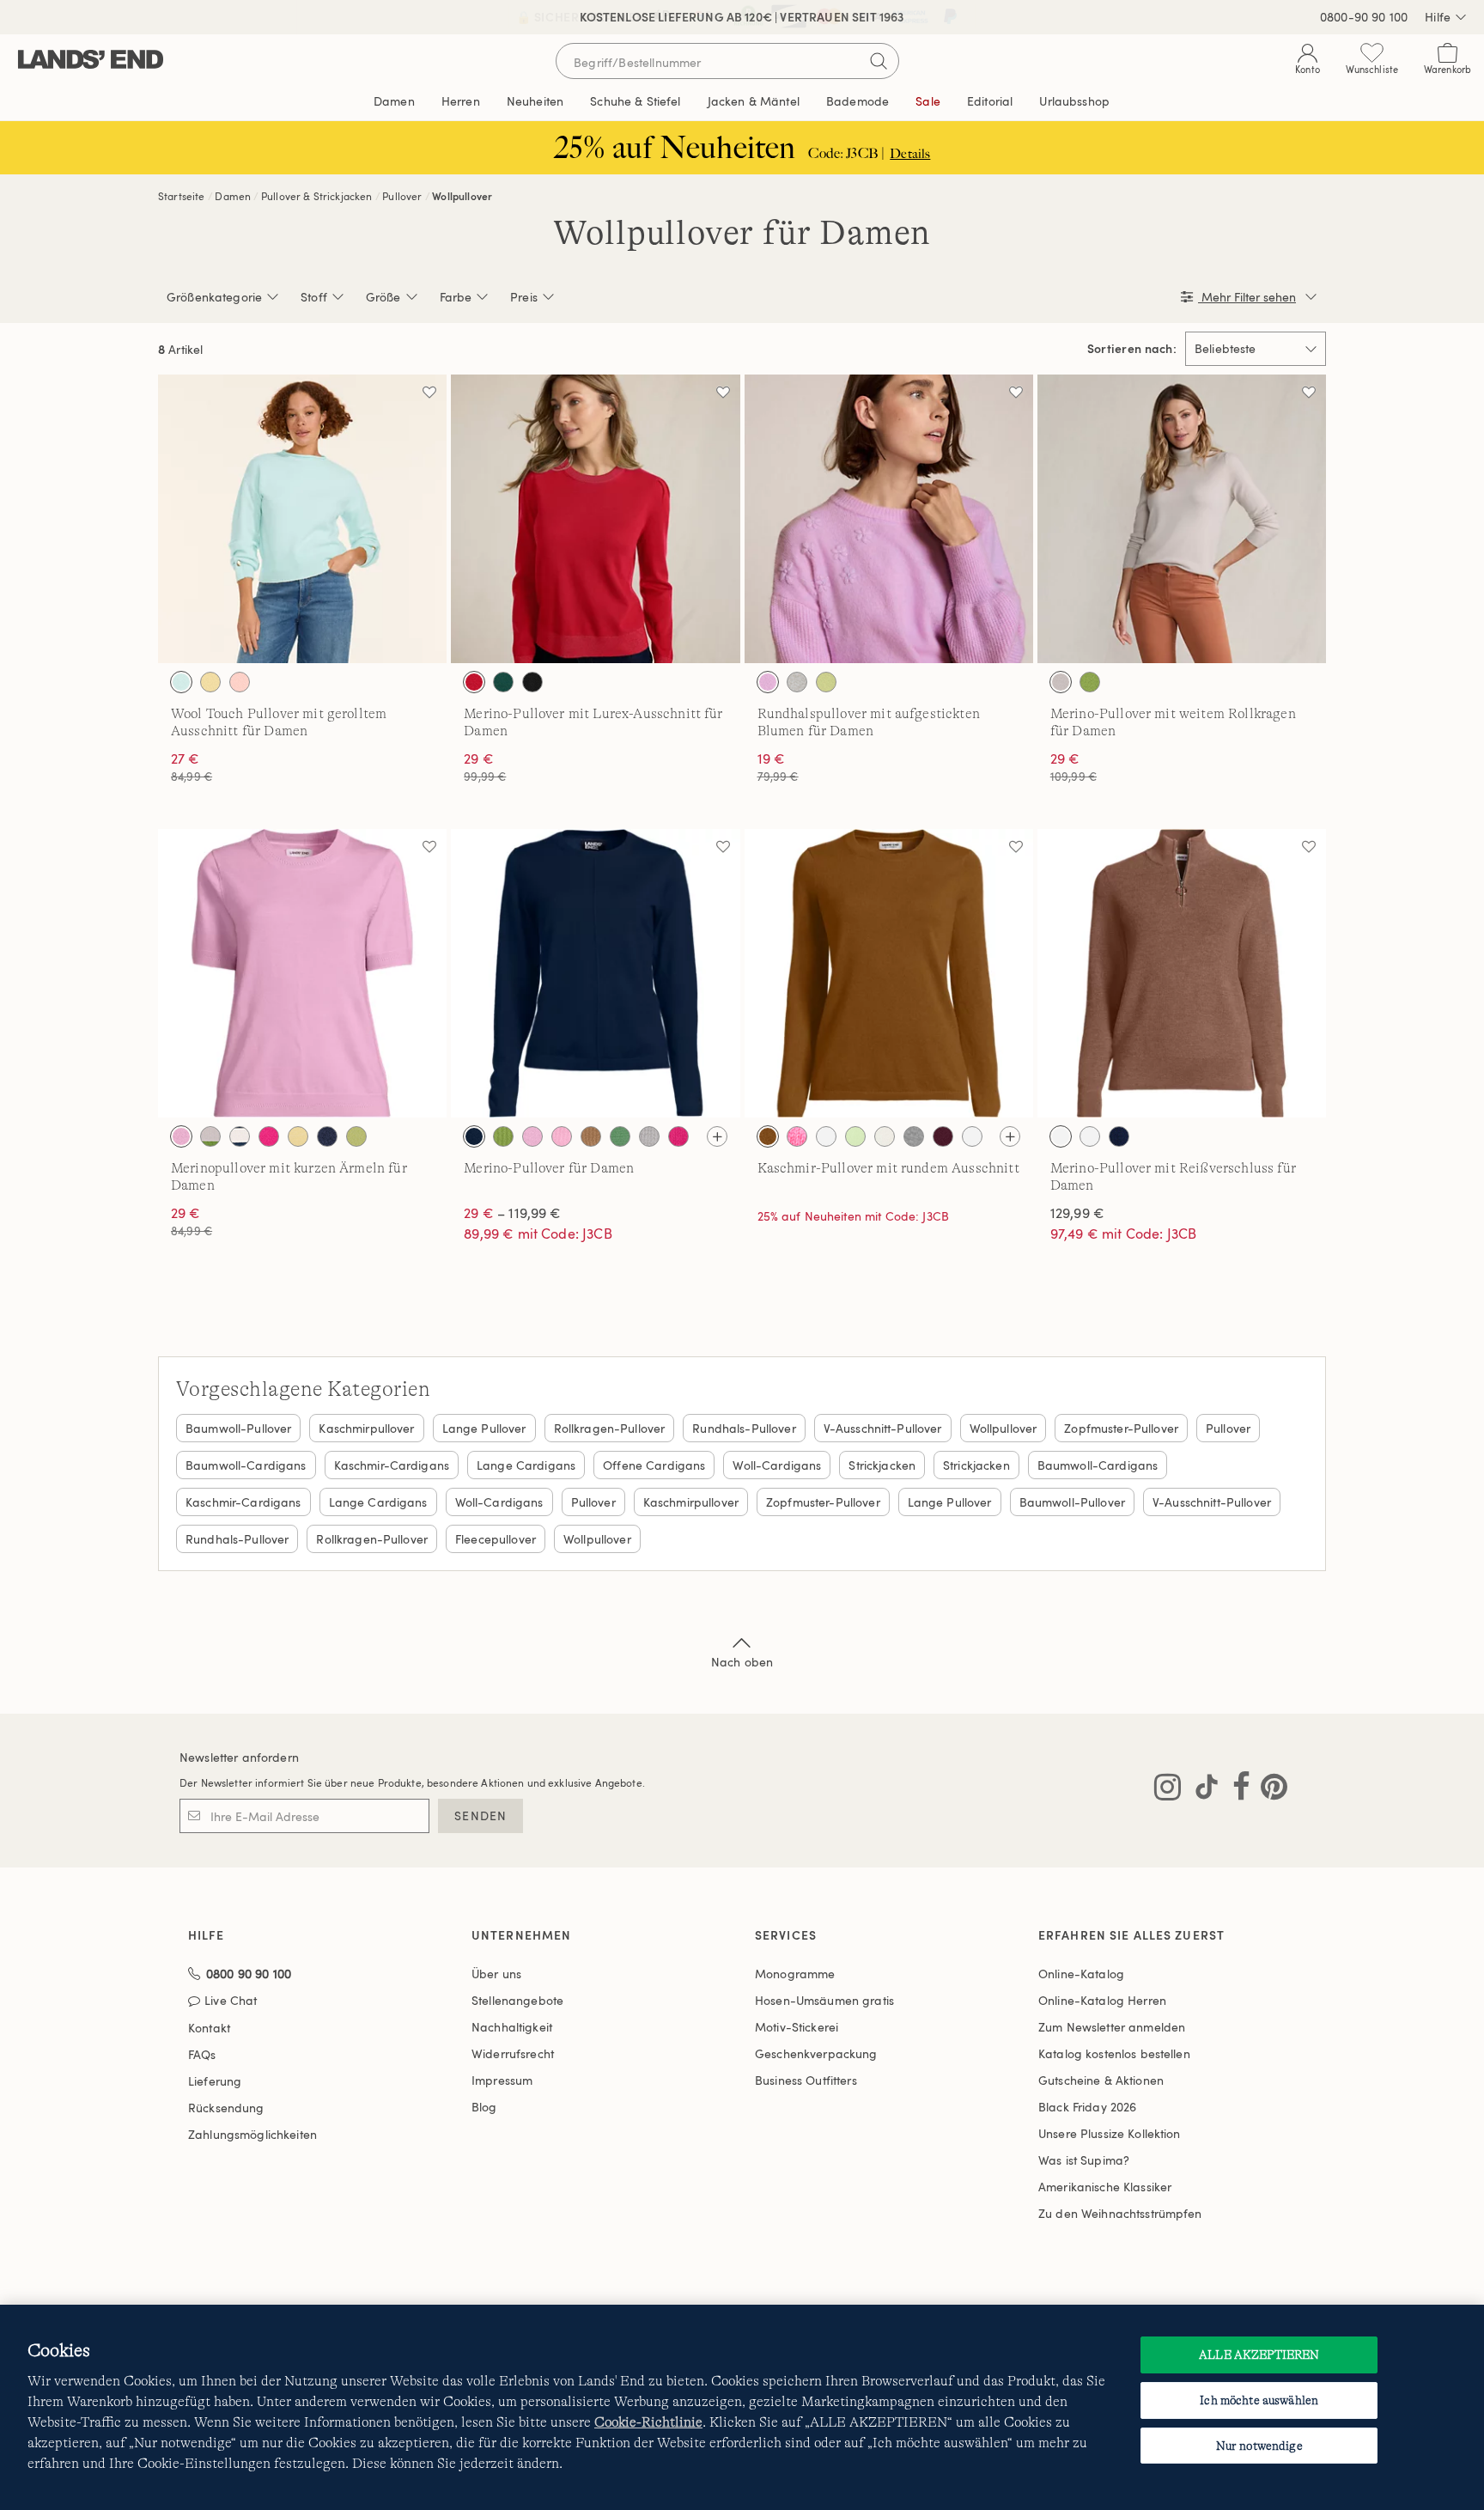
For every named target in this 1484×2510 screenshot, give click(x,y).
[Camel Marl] (1061, 1136)
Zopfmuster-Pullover (1121, 1428)
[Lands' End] (91, 61)
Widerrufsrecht (513, 2053)
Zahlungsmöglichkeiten (252, 2134)
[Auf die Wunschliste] (429, 392)
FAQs (202, 2054)
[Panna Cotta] (298, 1136)
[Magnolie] (240, 682)
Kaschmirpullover (366, 1428)
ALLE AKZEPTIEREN (1259, 2355)
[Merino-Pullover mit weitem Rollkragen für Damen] (1182, 519)
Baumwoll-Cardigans (246, 1465)
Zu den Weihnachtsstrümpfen (1120, 2213)
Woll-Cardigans (777, 1465)
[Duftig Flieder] (768, 682)
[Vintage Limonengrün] (826, 682)
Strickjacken (882, 1465)
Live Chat (231, 2001)
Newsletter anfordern (239, 1757)
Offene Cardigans (654, 1465)
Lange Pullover (484, 1428)
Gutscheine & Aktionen (1101, 2080)
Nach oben (742, 1662)
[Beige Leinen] (826, 1136)
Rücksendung (226, 2108)
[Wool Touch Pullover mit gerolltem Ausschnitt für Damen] (302, 519)
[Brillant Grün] (855, 1136)
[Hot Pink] (269, 1136)
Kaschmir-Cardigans (392, 1465)
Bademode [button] (858, 101)
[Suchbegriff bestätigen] (879, 61)
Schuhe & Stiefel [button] (635, 101)
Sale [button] (928, 101)
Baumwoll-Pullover (238, 1428)
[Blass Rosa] (562, 1136)
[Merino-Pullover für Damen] (595, 973)
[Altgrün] (1090, 682)
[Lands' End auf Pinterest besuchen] (1269, 1790)
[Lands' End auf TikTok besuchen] (1201, 1790)
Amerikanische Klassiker (1105, 2187)
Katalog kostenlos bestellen (1114, 2053)
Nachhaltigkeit (512, 2027)
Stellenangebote (517, 2000)
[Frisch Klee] (620, 1136)
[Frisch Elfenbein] (885, 1136)
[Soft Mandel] (1061, 682)
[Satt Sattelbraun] (768, 1136)
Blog (484, 2107)
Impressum (502, 2080)
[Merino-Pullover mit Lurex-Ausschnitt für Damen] (595, 519)
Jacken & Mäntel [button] (754, 101)
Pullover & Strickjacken (317, 196)
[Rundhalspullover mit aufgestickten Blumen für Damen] (889, 519)
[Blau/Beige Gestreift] (240, 1136)
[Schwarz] (532, 682)
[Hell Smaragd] (503, 682)
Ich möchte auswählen (1259, 2400)
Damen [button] (394, 101)
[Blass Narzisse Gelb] (210, 682)
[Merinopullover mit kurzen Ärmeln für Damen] (302, 973)
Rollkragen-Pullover (610, 1428)
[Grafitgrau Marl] (649, 1136)
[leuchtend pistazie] (356, 1136)
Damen (233, 196)
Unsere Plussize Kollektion (1110, 2133)
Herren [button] (461, 101)
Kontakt (209, 2028)
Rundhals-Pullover (744, 1428)
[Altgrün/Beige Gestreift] (210, 1136)
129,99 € (1077, 1213)
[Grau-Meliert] (914, 1136)
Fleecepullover (496, 1539)
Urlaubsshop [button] (1074, 101)
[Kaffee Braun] (972, 1136)
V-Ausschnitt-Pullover (883, 1428)
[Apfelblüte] (797, 1136)
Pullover (402, 196)
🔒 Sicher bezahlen (581, 17)
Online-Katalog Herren (1102, 2000)
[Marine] (474, 1136)
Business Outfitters (806, 2080)
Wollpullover (462, 196)
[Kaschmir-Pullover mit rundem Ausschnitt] (889, 973)
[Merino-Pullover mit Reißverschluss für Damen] (1182, 973)
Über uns (496, 1974)
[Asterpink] (181, 1136)
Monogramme (795, 1974)
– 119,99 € (512, 1213)
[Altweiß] (797, 682)
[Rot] (474, 682)
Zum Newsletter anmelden (1112, 2027)
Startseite (182, 196)
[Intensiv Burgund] (943, 1136)
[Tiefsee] (327, 1136)
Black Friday (1087, 2107)
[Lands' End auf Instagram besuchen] (1168, 1790)
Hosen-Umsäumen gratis (824, 2000)
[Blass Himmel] (181, 682)
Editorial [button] (990, 101)
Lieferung (215, 2081)
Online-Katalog (1081, 1974)
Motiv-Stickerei (797, 2027)
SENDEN (480, 1815)
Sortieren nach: (1132, 349)
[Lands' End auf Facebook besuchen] (1236, 1790)
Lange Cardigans (526, 1465)
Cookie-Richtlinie (648, 2422)
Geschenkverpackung (816, 2053)
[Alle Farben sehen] (717, 1136)
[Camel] (591, 1136)
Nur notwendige (1259, 2446)
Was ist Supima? (1084, 2160)
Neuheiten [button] (535, 101)
